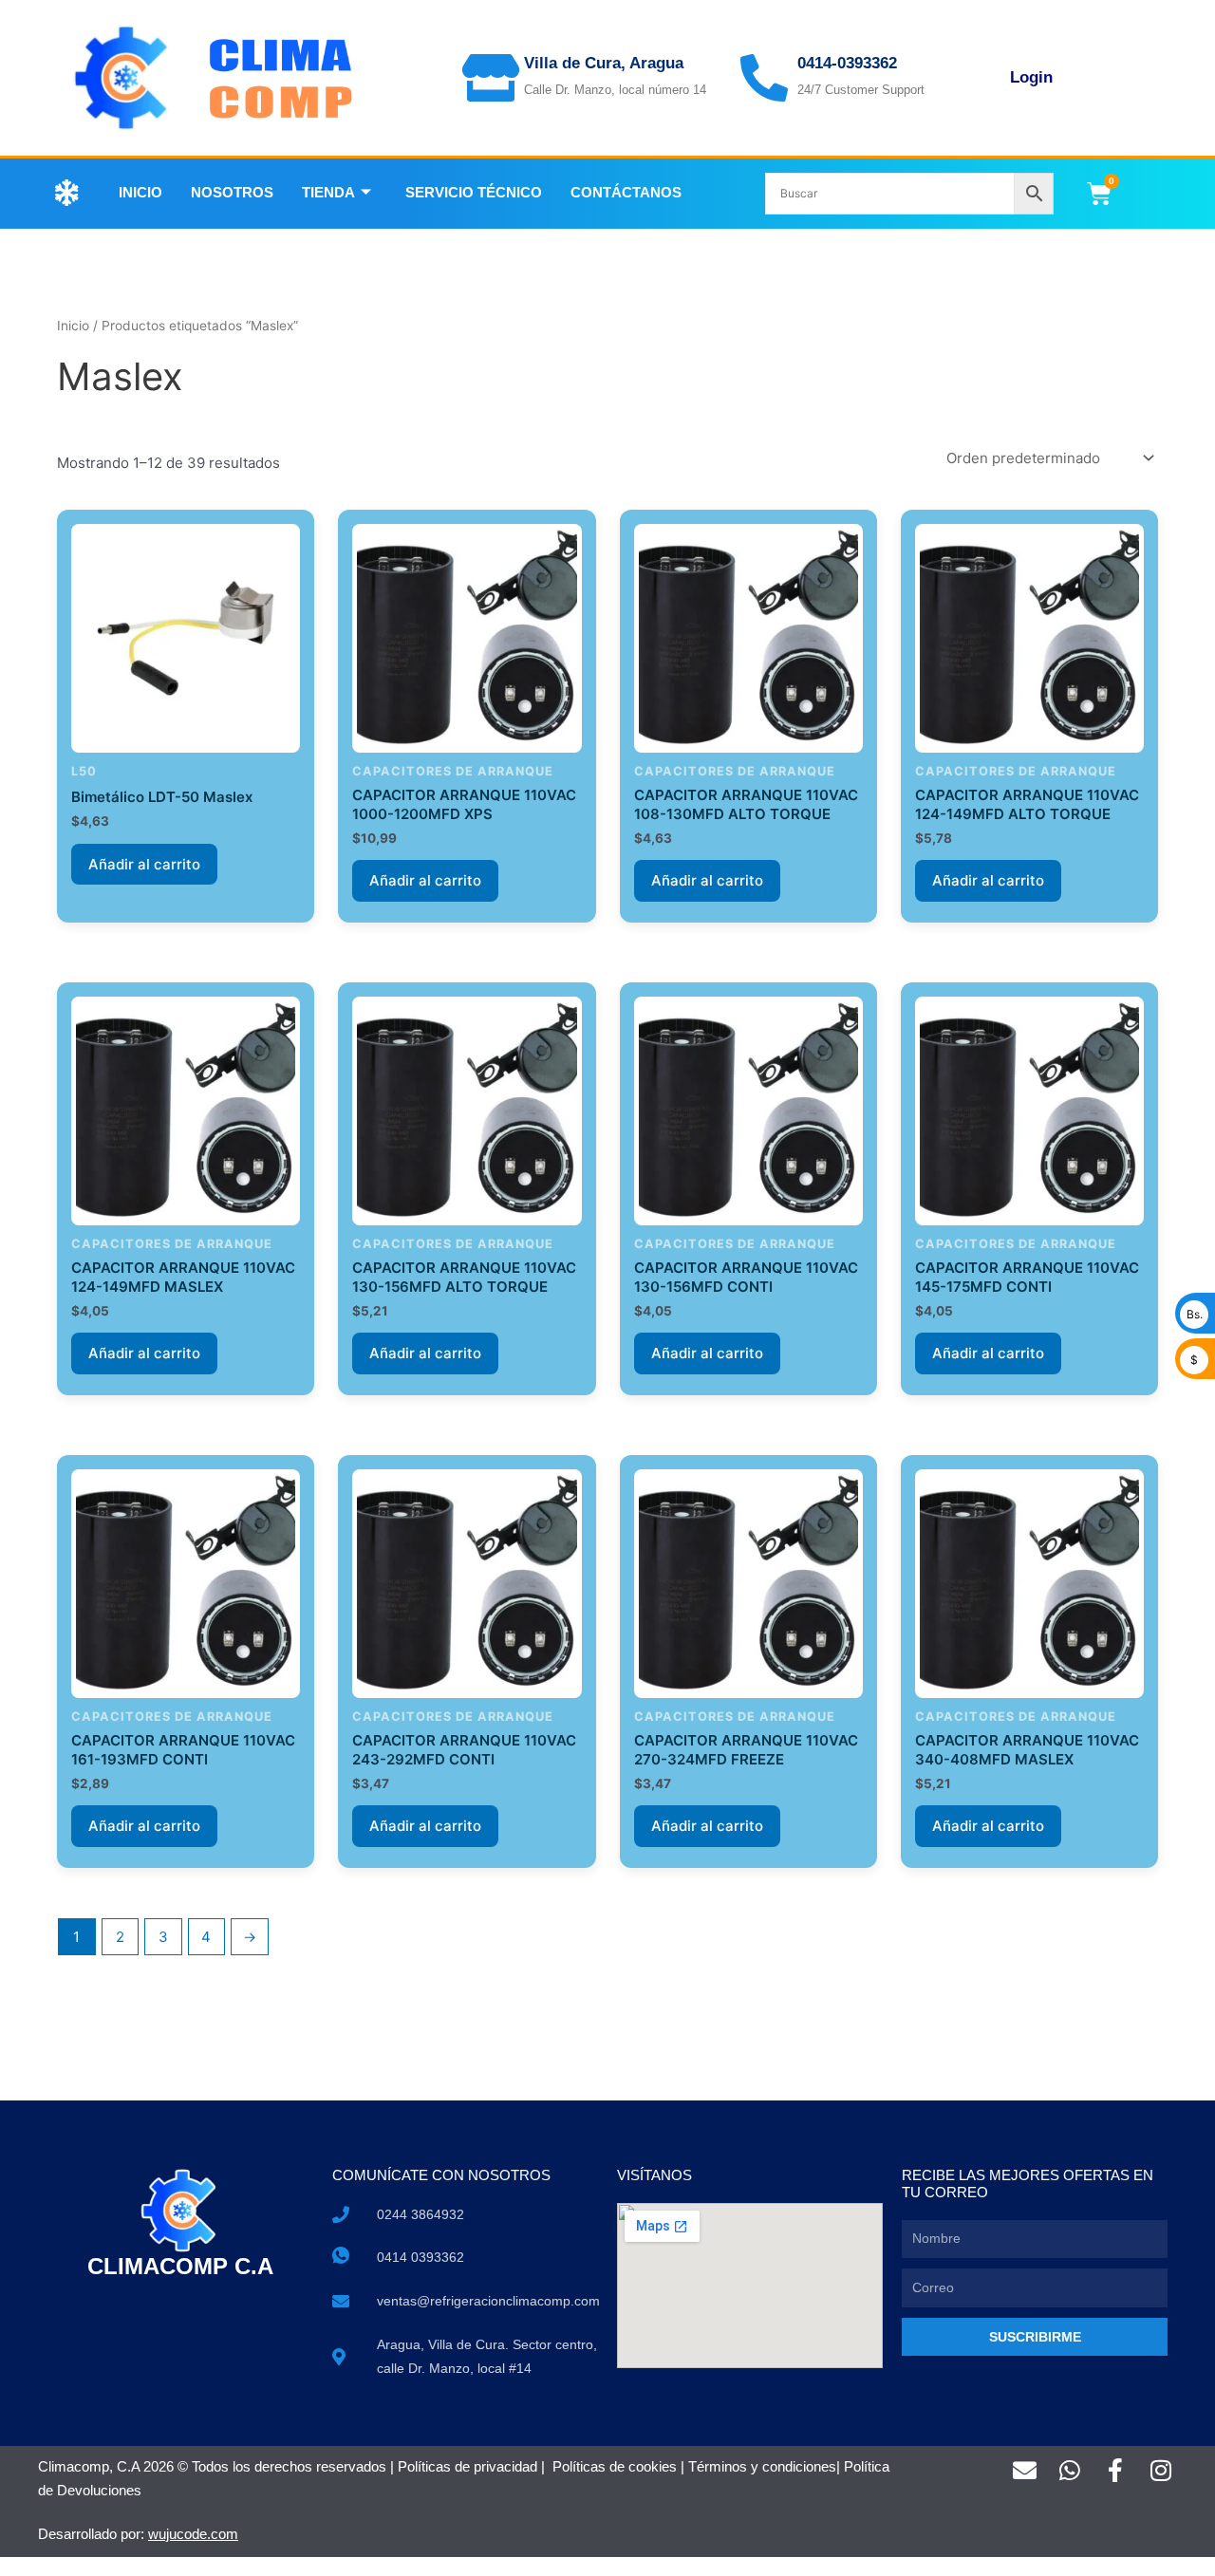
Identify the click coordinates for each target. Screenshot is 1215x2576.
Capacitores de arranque (453, 771)
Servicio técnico (474, 192)
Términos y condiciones (762, 2466)
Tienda (328, 192)
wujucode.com (193, 2534)
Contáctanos (626, 192)
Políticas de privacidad (467, 2466)
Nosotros (232, 192)
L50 (84, 771)
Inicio (140, 192)
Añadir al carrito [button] (144, 864)
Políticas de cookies (615, 2466)
